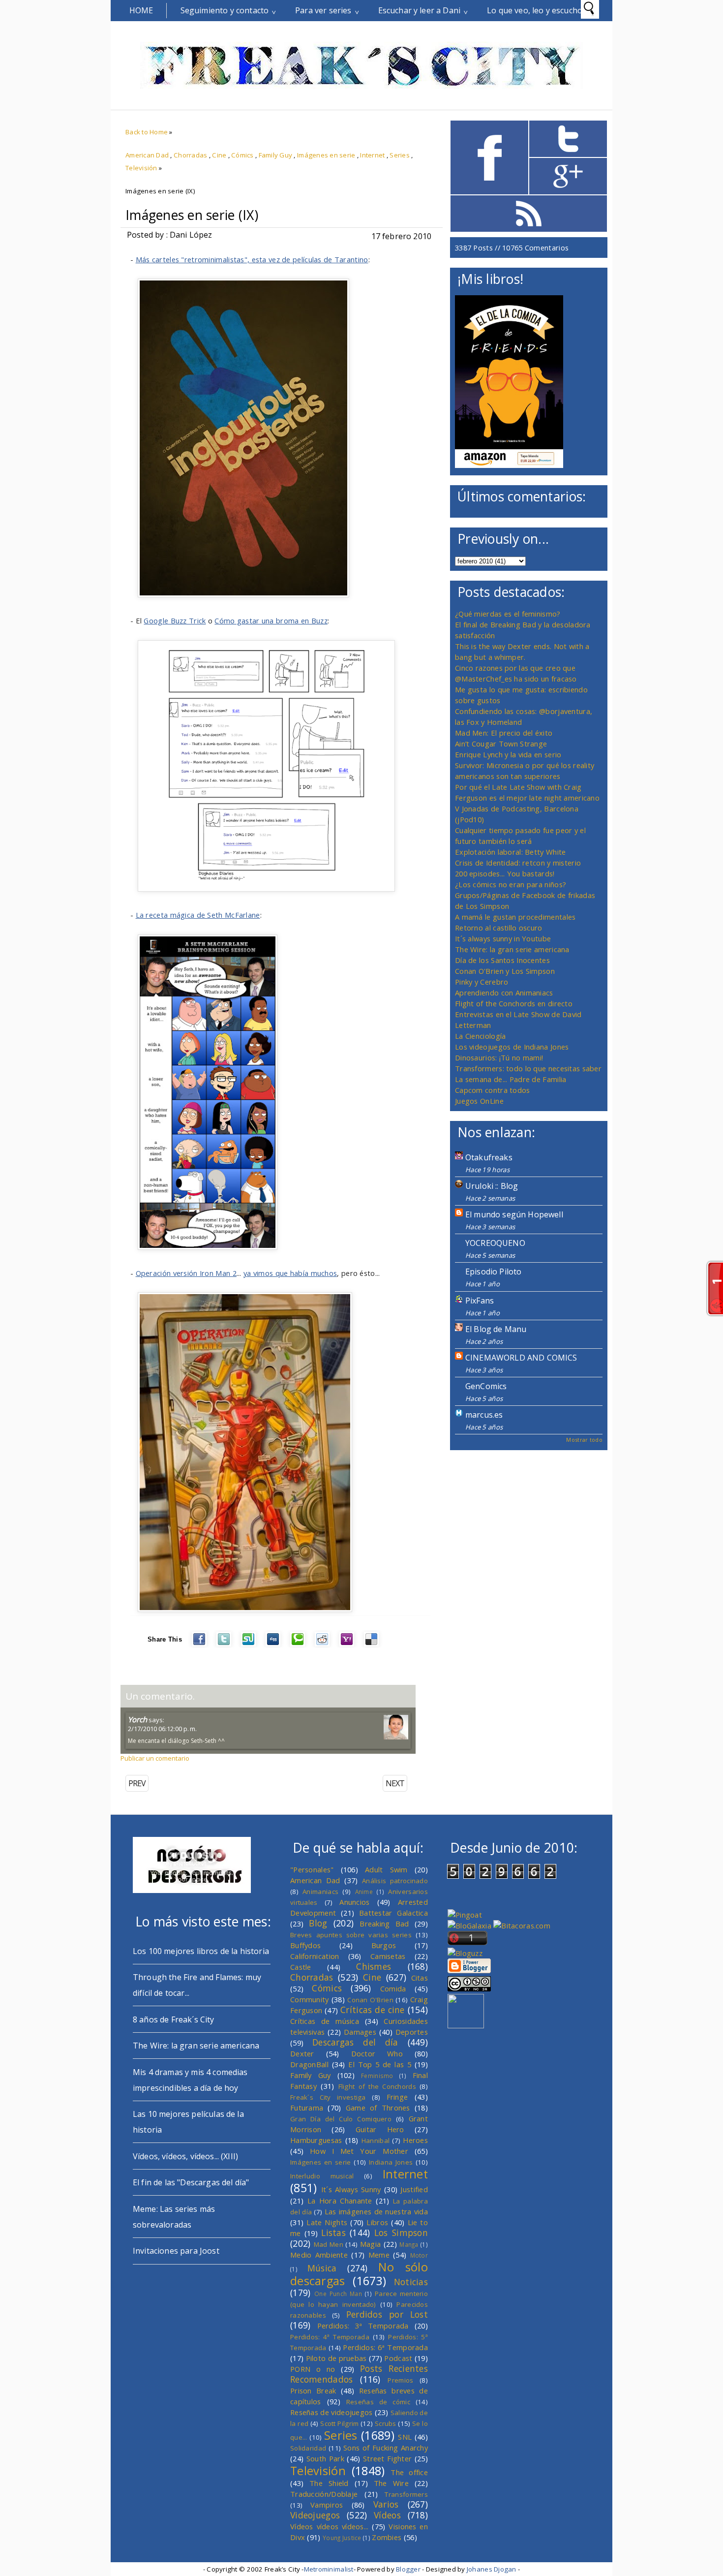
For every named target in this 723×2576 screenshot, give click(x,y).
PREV (137, 1783)
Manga (409, 2244)
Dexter (302, 2053)
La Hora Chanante (340, 2201)
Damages (360, 2032)
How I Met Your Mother (359, 2151)
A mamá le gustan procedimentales (515, 917)
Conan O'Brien (370, 2000)
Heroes (415, 2140)
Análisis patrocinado (395, 1881)
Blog (318, 1923)
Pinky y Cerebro (482, 982)
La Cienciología (480, 1036)
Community (310, 1999)
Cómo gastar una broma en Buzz (271, 621)
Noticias (411, 2282)
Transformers (406, 2494)
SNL (405, 2437)
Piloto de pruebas (336, 2358)
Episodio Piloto (493, 1272)
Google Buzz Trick (175, 621)
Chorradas (190, 155)
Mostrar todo (584, 1440)
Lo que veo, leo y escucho (535, 10)
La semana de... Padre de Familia (511, 1079)
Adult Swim (386, 1869)
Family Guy (276, 155)
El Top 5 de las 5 (380, 2064)
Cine (219, 155)
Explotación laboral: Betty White (510, 852)
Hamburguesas (316, 2140)
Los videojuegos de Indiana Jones (512, 1047)
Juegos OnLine (479, 1101)
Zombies (387, 2537)
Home (141, 10)
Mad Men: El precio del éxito (504, 733)
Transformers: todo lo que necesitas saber (528, 1068)
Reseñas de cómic (378, 2402)
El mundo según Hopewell (514, 1214)
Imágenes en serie (326, 155)
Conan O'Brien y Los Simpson (505, 971)
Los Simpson (401, 2233)
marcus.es (484, 1415)
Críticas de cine (373, 2010)
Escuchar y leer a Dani (420, 10)
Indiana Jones (391, 2162)
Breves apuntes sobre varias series (351, 1935)
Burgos (384, 1945)
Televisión (141, 168)
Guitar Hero (380, 2129)
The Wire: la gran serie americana (512, 949)
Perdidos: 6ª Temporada (385, 2347)
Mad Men (329, 2244)
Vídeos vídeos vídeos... (330, 2526)
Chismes (374, 1966)
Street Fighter (387, 2458)
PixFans (480, 1301)
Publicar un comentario (155, 1758)
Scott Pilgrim (339, 2423)
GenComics (486, 1386)
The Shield (329, 2483)
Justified (414, 2189)
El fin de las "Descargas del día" (191, 2182)
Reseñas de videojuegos (331, 2412)
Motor (419, 2255)
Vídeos (387, 2515)
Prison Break (313, 2390)
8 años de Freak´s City (174, 2019)
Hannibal (376, 2141)
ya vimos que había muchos (290, 1273)
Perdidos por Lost (387, 2314)
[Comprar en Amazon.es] (509, 465)
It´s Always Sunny (351, 2189)
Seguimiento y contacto (225, 10)
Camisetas (388, 1956)
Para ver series (323, 10)
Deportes (412, 2032)
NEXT (395, 1783)
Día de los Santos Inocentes (502, 960)
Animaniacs (320, 1892)
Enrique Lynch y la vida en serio (508, 754)
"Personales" (312, 1869)
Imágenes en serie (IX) (192, 215)
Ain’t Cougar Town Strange (501, 744)
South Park (325, 2458)
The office (409, 2472)
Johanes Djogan (492, 2569)
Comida (393, 1988)
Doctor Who (377, 2053)
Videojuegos (315, 2515)
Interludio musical (322, 2176)
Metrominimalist (329, 2569)
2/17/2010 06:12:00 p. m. (162, 1729)
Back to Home (147, 132)
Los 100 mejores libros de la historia (201, 1951)
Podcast (398, 2358)
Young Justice (342, 2538)
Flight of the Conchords (377, 2086)
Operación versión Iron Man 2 (186, 1273)
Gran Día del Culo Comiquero (341, 2119)
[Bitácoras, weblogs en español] (522, 1925)
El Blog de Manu (496, 1329)
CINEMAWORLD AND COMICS (521, 1358)
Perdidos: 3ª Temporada (363, 2326)
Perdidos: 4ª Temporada (330, 2337)
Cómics (242, 155)
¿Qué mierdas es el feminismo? (508, 614)
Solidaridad (308, 2448)
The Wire (391, 2483)
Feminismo (377, 2076)
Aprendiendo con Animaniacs (504, 993)
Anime (364, 1892)
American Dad (147, 155)
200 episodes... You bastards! (505, 873)
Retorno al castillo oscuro (499, 928)
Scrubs (386, 2423)
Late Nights (327, 2222)
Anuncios (354, 1902)
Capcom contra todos (493, 1090)
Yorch (137, 1719)
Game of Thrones (378, 2108)
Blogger (408, 2569)
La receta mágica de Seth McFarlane (198, 915)
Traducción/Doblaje (324, 2494)
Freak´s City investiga (328, 2097)
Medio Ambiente (319, 2255)
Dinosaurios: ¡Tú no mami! (499, 1057)
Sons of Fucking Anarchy (386, 2448)
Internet (372, 155)
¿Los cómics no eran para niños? (511, 884)
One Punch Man (338, 2294)
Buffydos (305, 1945)
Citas (420, 1978)
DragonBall (309, 2064)
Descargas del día (355, 2042)
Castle (301, 1967)
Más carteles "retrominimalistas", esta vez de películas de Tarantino (252, 259)
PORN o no (313, 2369)
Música (322, 2268)
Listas (333, 2233)
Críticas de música (325, 2021)
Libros (377, 2222)
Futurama (307, 2108)
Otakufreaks (489, 1157)
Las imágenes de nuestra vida (376, 2211)
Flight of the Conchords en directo (514, 1003)
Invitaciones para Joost (176, 2251)
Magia (370, 2244)
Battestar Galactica (393, 1913)
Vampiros (327, 2505)
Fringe (397, 2097)
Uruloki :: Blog (492, 1186)
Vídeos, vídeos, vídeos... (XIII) (185, 2156)
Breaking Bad (384, 1924)
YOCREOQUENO (495, 1243)
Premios (400, 2380)
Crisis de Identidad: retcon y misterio (518, 863)
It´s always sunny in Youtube (503, 938)
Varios (386, 2504)
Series (400, 155)
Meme (379, 2255)
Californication (315, 1956)
